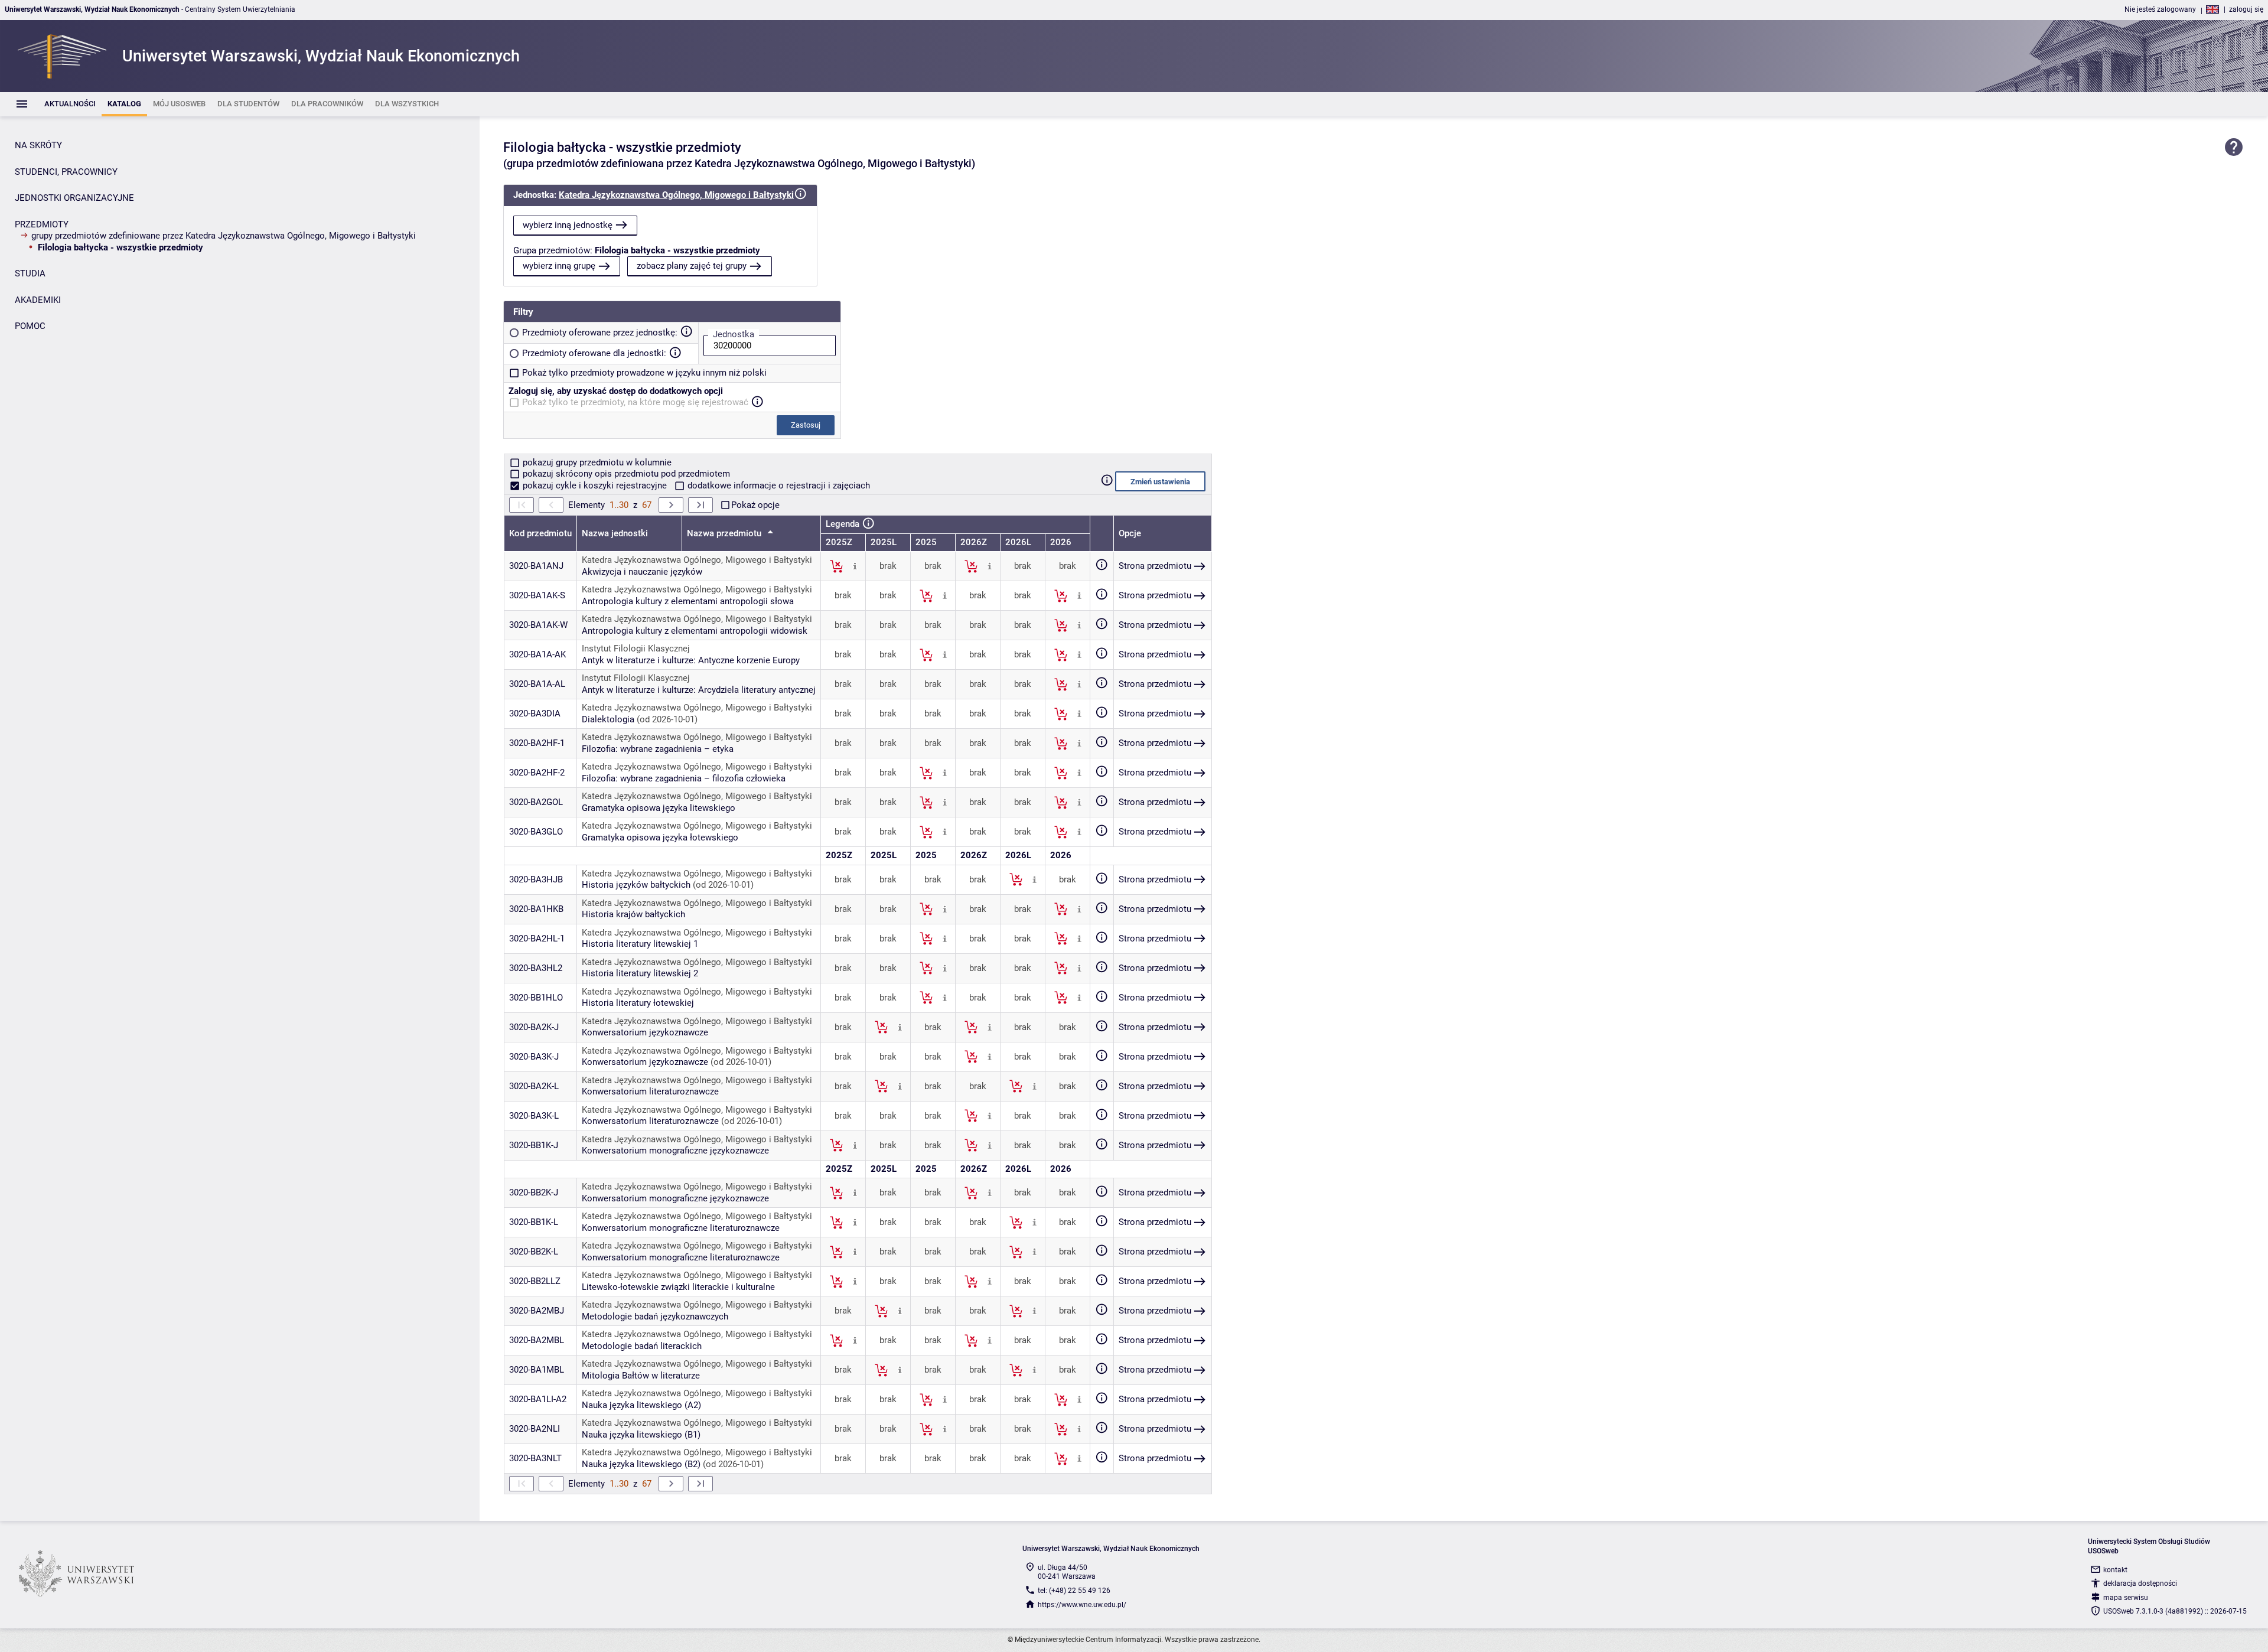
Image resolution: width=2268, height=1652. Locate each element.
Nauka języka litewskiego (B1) (641, 1435)
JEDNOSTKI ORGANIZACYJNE (74, 198)
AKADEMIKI (38, 300)
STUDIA (30, 273)
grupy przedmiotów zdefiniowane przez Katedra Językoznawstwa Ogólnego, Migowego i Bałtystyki (224, 236)
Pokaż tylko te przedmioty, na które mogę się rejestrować (635, 402)
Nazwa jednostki (615, 533)
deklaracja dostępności (2140, 1583)
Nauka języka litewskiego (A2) (641, 1405)
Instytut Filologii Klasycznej (636, 649)
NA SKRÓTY (38, 145)
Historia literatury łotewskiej (638, 1003)
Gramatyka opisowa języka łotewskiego (660, 838)
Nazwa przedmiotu (725, 533)
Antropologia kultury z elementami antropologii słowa (688, 601)
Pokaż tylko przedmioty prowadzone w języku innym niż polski (644, 373)
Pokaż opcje (755, 505)
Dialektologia (608, 719)
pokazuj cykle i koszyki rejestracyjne (595, 486)
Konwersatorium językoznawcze (645, 1032)
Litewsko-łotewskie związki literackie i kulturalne (678, 1287)
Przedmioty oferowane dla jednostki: (594, 353)
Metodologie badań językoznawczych (655, 1317)
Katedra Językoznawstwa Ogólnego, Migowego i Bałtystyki (676, 195)
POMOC (30, 326)
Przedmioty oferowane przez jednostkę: (600, 333)
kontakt (2115, 1570)
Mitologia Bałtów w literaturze (641, 1376)
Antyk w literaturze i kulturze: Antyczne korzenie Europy (691, 660)
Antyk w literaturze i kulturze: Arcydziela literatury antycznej (699, 690)
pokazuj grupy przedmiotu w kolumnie (596, 462)
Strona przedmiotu (1155, 566)
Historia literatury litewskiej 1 (640, 944)
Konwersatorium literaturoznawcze (650, 1091)
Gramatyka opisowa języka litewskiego (659, 808)
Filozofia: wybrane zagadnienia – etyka (658, 749)
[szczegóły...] (855, 566)
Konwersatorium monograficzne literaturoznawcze (681, 1228)
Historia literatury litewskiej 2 (640, 973)
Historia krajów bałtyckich (633, 914)
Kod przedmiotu (540, 533)
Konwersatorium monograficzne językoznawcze (675, 1151)
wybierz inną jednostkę (568, 225)
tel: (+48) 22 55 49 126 (1074, 1591)
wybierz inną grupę (559, 266)
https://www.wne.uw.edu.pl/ (1082, 1605)
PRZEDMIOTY (42, 224)
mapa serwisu (2126, 1598)
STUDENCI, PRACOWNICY (66, 172)
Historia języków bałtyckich (636, 885)
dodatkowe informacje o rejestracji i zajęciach (778, 486)
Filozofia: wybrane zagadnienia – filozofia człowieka (684, 778)
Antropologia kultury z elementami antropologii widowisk (695, 631)
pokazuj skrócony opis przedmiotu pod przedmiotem (625, 474)
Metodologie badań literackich (642, 1346)
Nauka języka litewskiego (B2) (641, 1464)
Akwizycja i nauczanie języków (642, 572)
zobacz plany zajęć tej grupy (692, 266)
